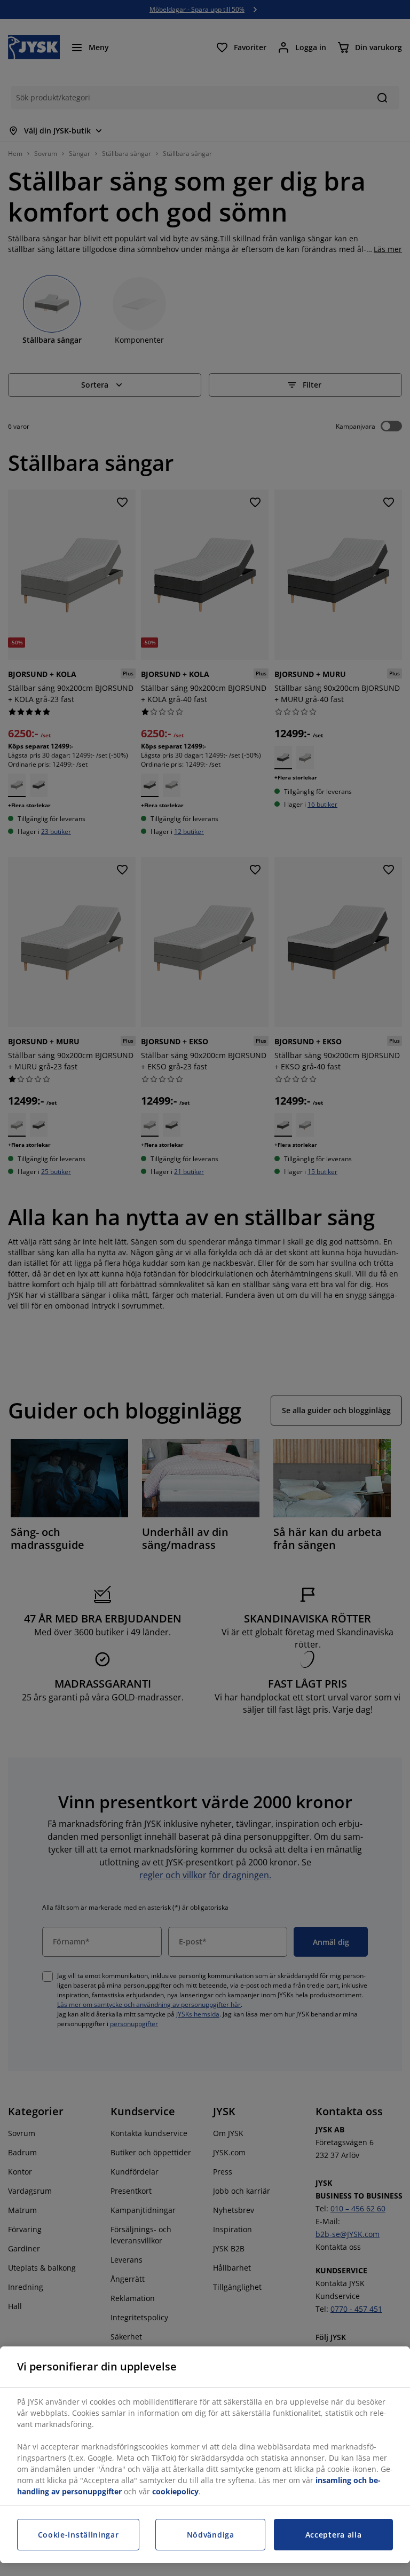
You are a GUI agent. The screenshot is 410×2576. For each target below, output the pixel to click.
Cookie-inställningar (78, 2535)
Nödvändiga (211, 2535)
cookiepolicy (175, 2491)
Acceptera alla (334, 2535)
